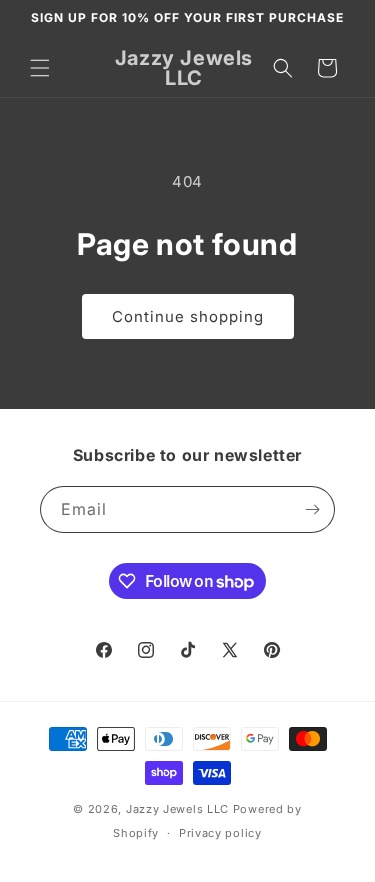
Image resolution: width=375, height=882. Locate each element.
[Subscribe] (312, 509)
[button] (40, 68)
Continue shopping (188, 316)
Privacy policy (220, 833)
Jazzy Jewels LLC (177, 809)
